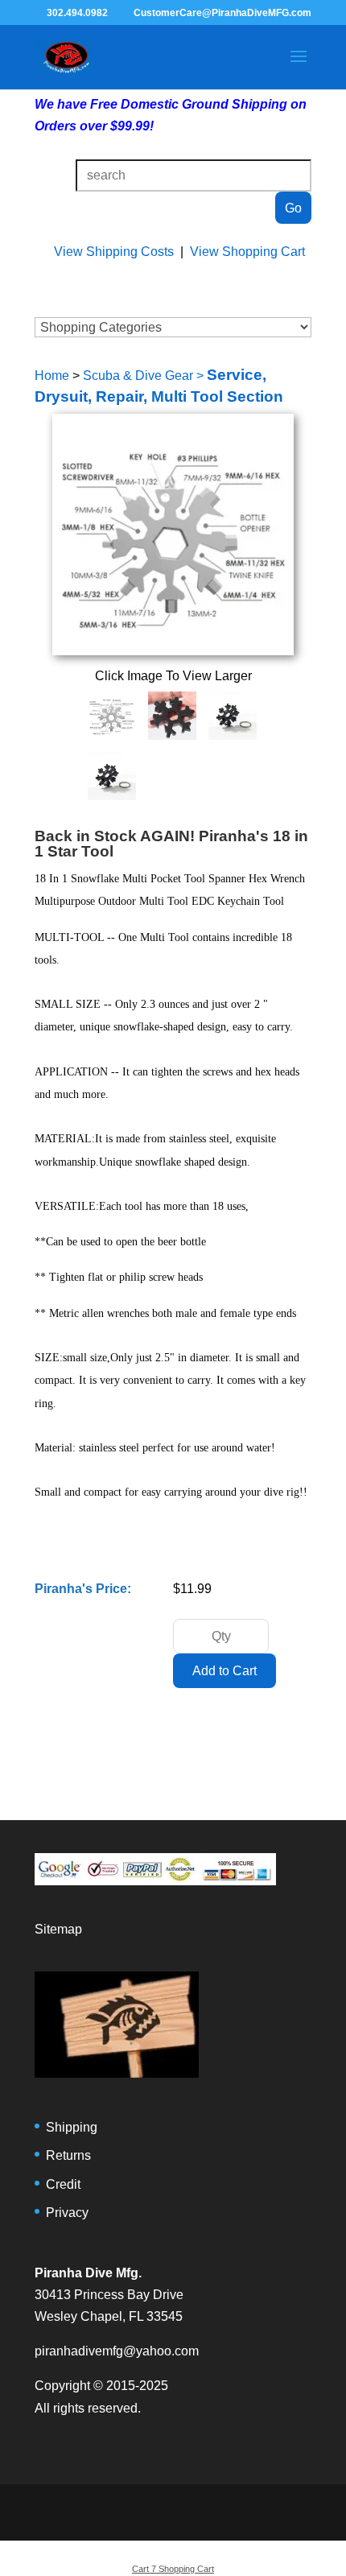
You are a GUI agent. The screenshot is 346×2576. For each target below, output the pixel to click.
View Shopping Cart (247, 252)
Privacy (67, 2213)
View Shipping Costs (114, 252)
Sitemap (58, 1929)
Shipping (72, 2127)
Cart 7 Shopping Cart (173, 2569)
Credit (63, 2184)
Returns (68, 2155)
